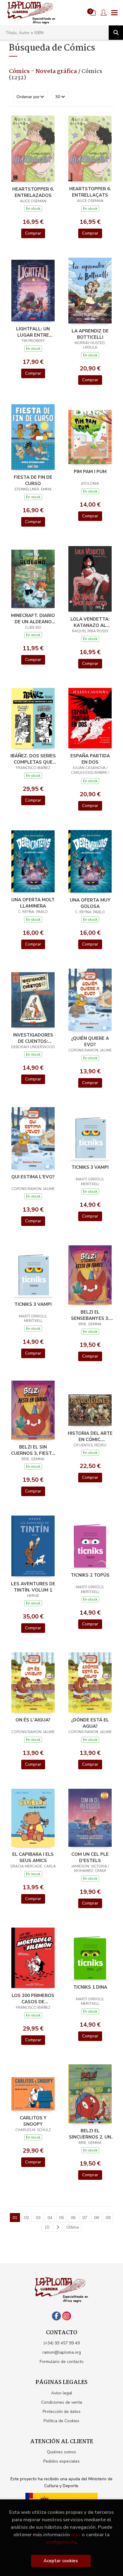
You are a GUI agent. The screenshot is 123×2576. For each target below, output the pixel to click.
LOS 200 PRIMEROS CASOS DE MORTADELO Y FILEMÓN (33, 1999)
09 (108, 2218)
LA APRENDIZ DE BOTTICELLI (90, 334)
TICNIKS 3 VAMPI (90, 1167)
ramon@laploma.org (62, 2352)
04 (50, 2218)
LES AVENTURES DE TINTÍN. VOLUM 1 (33, 1587)
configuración (61, 2542)
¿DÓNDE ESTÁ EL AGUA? (90, 1723)
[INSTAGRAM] (67, 2316)
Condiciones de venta (62, 2402)
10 (47, 2227)
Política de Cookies (61, 2421)
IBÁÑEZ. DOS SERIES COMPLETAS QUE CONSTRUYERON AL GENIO (33, 759)
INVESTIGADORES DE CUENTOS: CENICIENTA (33, 1038)
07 (85, 2218)
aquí (76, 2535)
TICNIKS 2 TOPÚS (90, 1575)
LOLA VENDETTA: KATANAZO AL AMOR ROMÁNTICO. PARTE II (90, 622)
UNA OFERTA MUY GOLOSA (90, 903)
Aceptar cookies (61, 2561)
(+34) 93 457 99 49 (61, 2343)
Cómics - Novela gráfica (44, 72)
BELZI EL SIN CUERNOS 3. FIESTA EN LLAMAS (33, 1450)
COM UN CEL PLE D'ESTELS (90, 1857)
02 (27, 2218)
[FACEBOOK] (56, 2316)
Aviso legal (62, 2393)
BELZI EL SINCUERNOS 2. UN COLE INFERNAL (90, 2134)
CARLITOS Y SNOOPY (33, 2121)
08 (96, 2218)
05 (61, 2218)
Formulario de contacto (62, 2362)
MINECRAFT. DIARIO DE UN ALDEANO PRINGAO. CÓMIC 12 (33, 618)
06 (73, 2218)
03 (38, 2218)
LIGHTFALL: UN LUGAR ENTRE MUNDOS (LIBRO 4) (33, 332)
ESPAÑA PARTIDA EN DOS (90, 759)
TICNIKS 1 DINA (90, 1987)
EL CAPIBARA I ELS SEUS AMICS (33, 1857)
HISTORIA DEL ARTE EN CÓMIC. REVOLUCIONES (90, 1436)
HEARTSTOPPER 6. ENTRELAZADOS (33, 192)
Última (73, 2227)
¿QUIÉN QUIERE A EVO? (90, 1041)
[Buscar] (116, 33)
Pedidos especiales (61, 2461)
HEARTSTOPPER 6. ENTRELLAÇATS (90, 192)
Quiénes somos (61, 2452)
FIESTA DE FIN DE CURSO (33, 480)
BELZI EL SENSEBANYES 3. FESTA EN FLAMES (90, 1315)
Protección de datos (62, 2412)
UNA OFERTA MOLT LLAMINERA (33, 903)
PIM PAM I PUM (90, 472)
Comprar (33, 233)
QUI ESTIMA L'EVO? (33, 1177)
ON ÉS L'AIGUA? (33, 1720)
